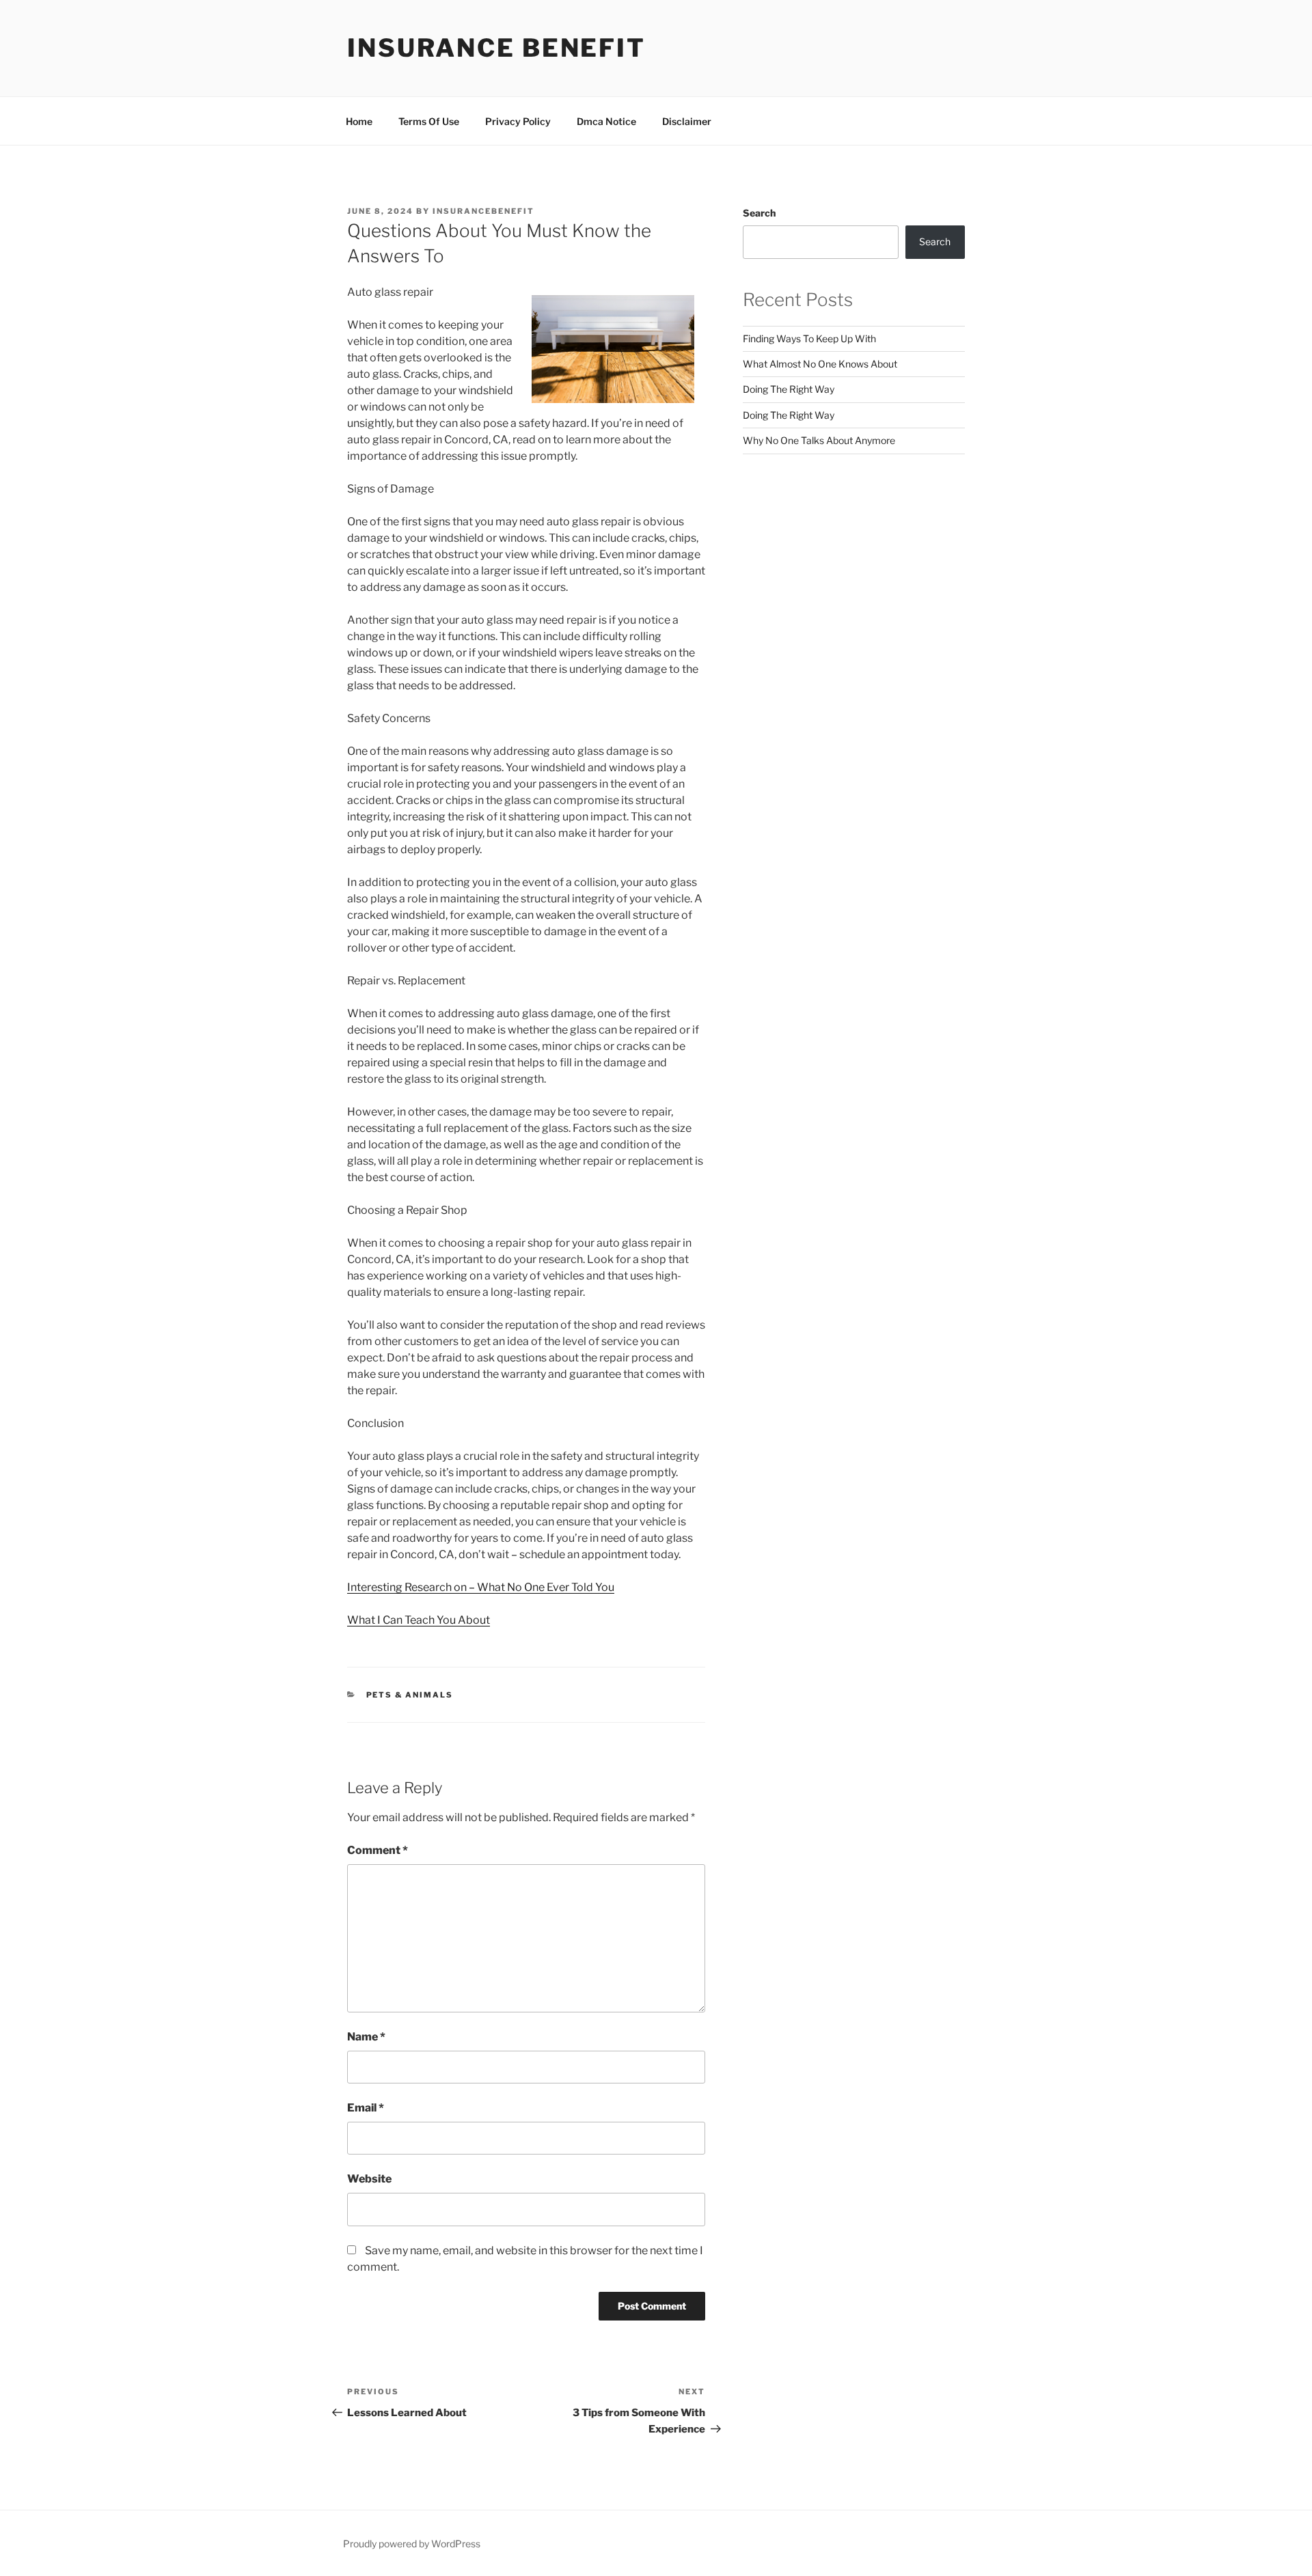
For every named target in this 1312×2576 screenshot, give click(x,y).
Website (369, 2179)
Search (759, 213)
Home (359, 121)
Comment (378, 1850)
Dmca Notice (606, 121)
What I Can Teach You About (419, 1620)
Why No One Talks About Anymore (819, 440)
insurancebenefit (483, 211)
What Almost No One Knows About (820, 364)
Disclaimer (687, 121)
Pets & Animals (410, 1695)
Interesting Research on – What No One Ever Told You (481, 1587)
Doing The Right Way (789, 389)
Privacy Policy (518, 121)
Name (366, 2037)
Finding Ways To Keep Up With (809, 338)
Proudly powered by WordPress (412, 2544)
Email (366, 2108)
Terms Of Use (429, 121)
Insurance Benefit (496, 48)
